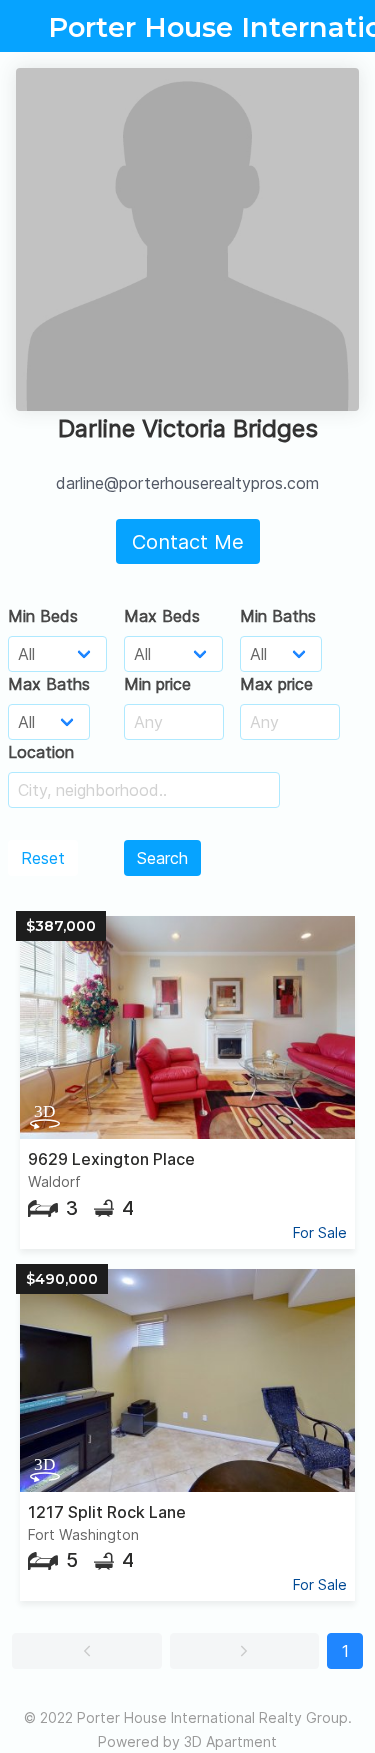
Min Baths (278, 616)
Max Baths (49, 684)
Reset (43, 858)
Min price (157, 684)
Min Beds (43, 616)
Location (41, 752)
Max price (276, 684)
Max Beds (162, 616)
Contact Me (188, 542)
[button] (87, 1651)
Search (162, 858)
